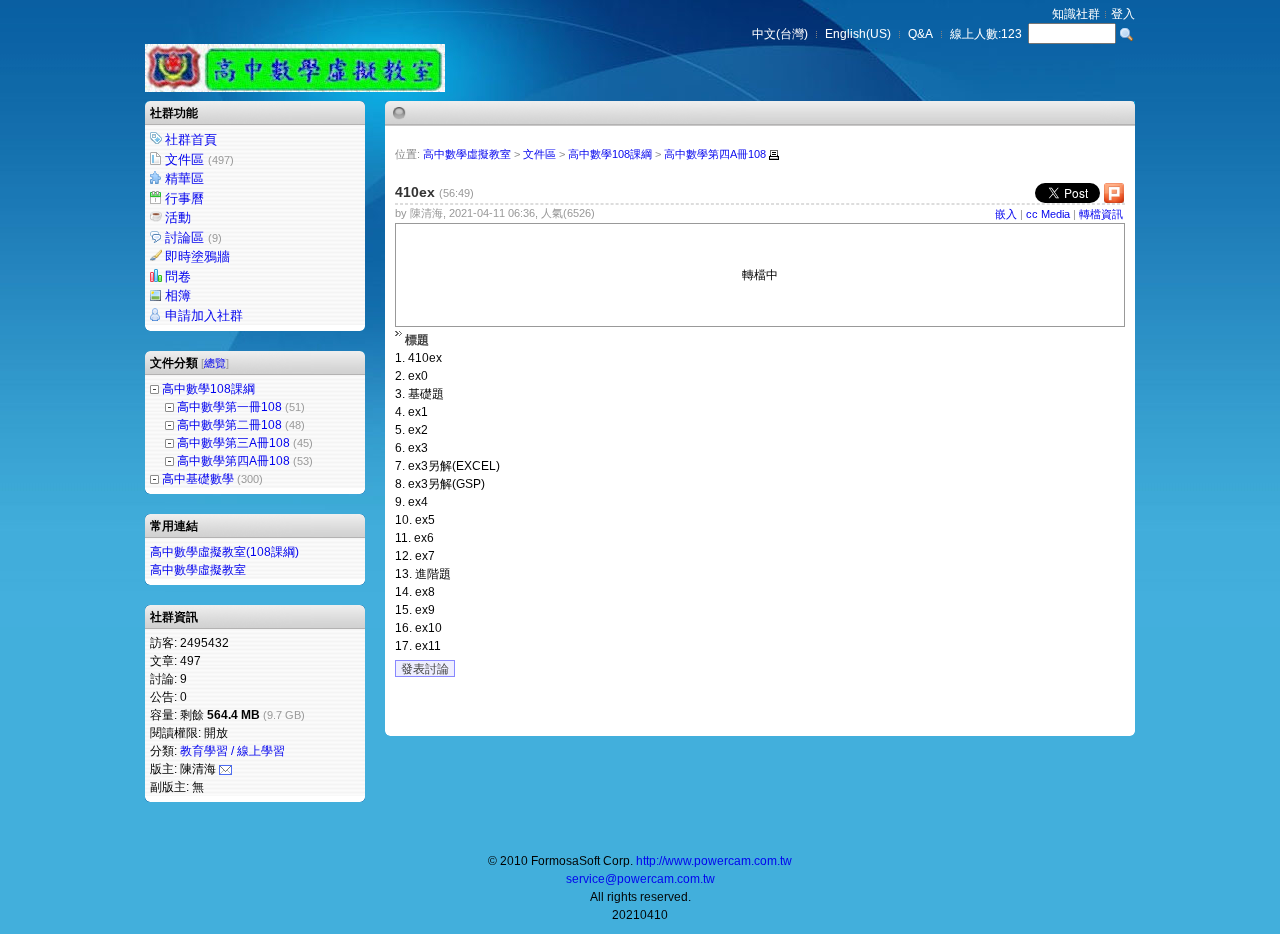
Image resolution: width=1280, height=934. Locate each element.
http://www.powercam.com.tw (714, 861)
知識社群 (1076, 14)
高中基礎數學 (198, 479)
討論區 (193, 237)
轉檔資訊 (1101, 214)
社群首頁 (191, 139)
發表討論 (425, 669)
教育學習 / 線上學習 (232, 751)
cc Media (1048, 214)
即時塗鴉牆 (197, 256)
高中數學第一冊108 (229, 407)
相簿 (178, 295)
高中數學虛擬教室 (198, 570)
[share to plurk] (1114, 198)
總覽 (215, 363)
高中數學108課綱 (208, 389)
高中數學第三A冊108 (233, 443)
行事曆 (184, 198)
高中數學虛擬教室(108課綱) (224, 552)
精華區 (184, 178)
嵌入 (1006, 214)
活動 (178, 217)
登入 (1123, 14)
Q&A (920, 34)
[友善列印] (774, 155)
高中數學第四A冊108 (233, 461)
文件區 (199, 159)
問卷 (178, 276)
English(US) (858, 34)
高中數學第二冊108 (229, 425)
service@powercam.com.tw (640, 879)
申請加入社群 (204, 315)
